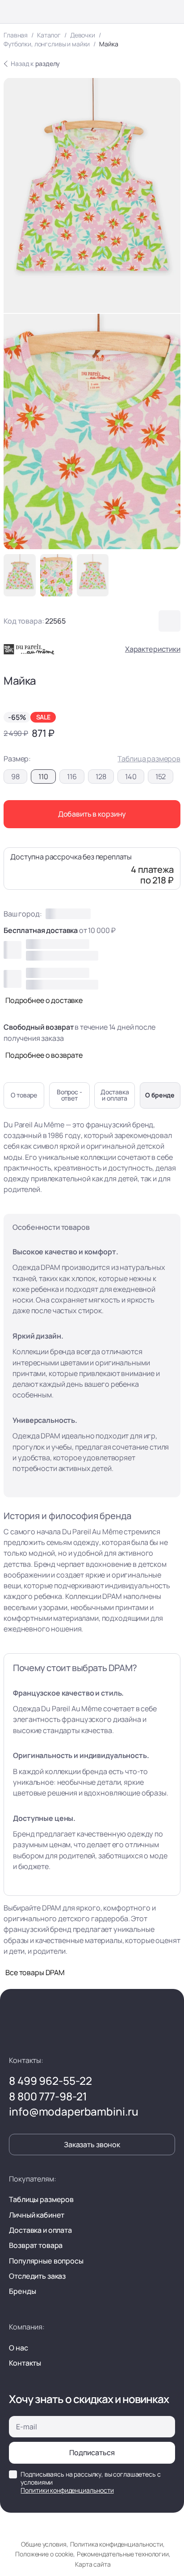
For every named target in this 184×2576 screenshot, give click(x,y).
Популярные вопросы (46, 2261)
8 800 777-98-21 (48, 2096)
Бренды (22, 2291)
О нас (18, 2348)
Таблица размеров (149, 759)
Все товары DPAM (35, 1972)
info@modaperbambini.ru (74, 2112)
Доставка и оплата (40, 2230)
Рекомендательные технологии (123, 2554)
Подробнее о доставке (44, 1000)
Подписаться (92, 2453)
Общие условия (44, 2544)
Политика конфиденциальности (116, 2544)
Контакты (25, 2363)
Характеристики (153, 649)
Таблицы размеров (41, 2199)
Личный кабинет (37, 2215)
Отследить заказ (37, 2276)
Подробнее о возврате (44, 1055)
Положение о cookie (44, 2554)
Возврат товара (36, 2245)
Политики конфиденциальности (67, 2490)
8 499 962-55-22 (50, 2081)
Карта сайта (93, 2564)
